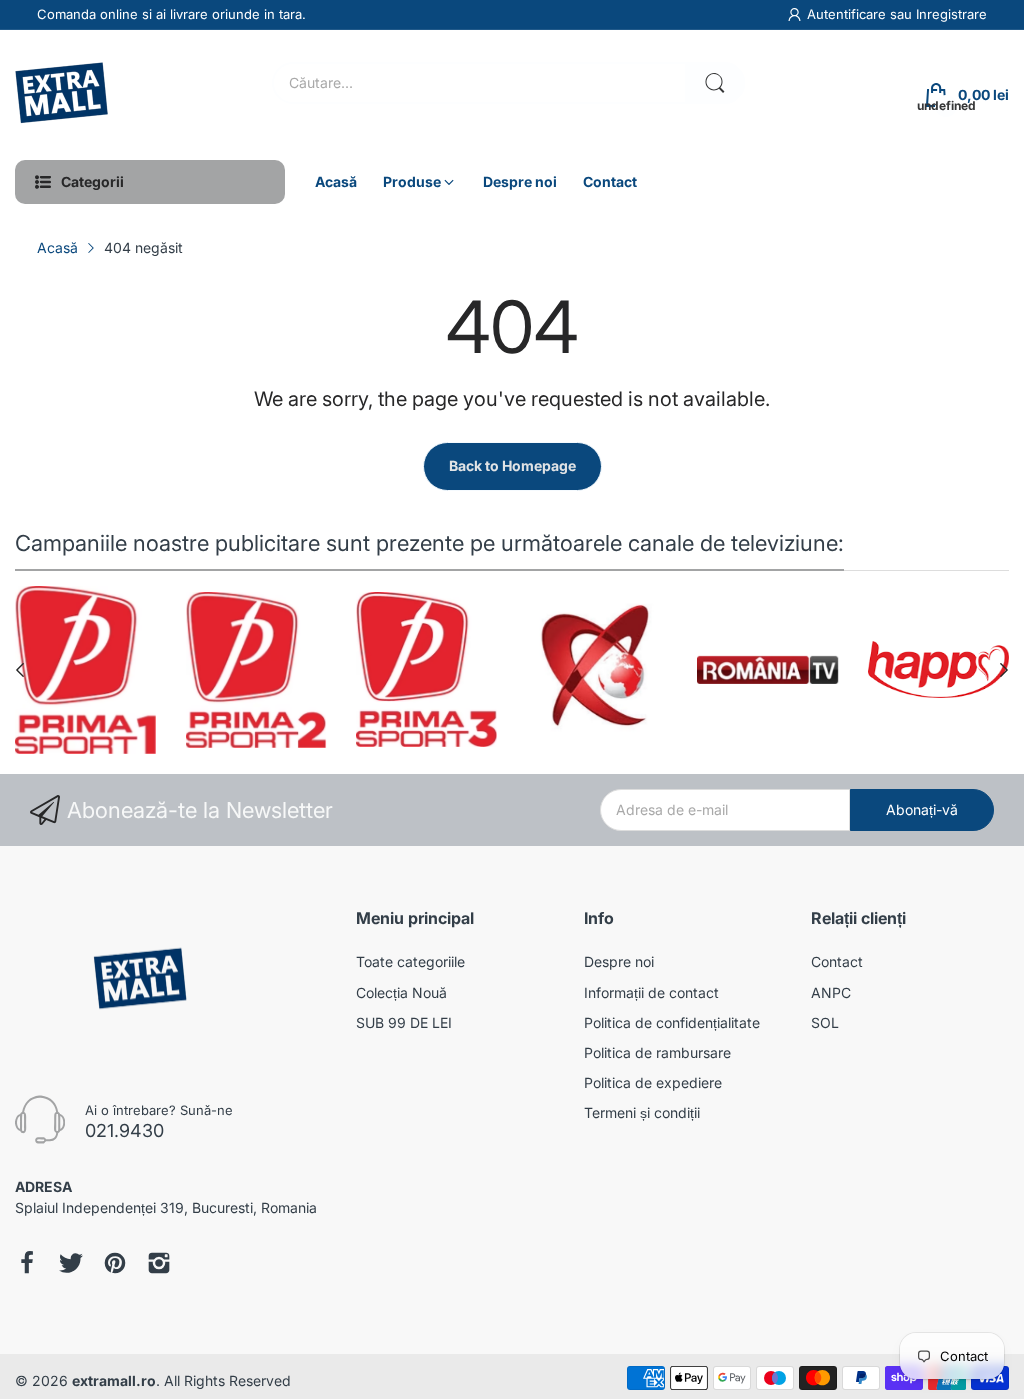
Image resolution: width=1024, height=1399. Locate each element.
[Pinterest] (115, 1265)
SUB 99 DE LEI (404, 1022)
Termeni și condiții (642, 1112)
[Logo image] (85, 670)
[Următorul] (20, 670)
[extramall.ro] (65, 95)
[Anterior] (1004, 670)
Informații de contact (651, 992)
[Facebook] (27, 1265)
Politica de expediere (653, 1082)
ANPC (831, 992)
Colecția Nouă (401, 992)
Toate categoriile (410, 961)
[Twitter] (71, 1265)
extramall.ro (114, 1380)
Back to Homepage (512, 465)
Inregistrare (951, 14)
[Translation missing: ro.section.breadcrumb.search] (715, 83)
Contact (837, 961)
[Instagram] (159, 1265)
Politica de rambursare (657, 1052)
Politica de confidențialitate (672, 1022)
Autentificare (848, 14)
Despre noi (619, 961)
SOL (825, 1022)
